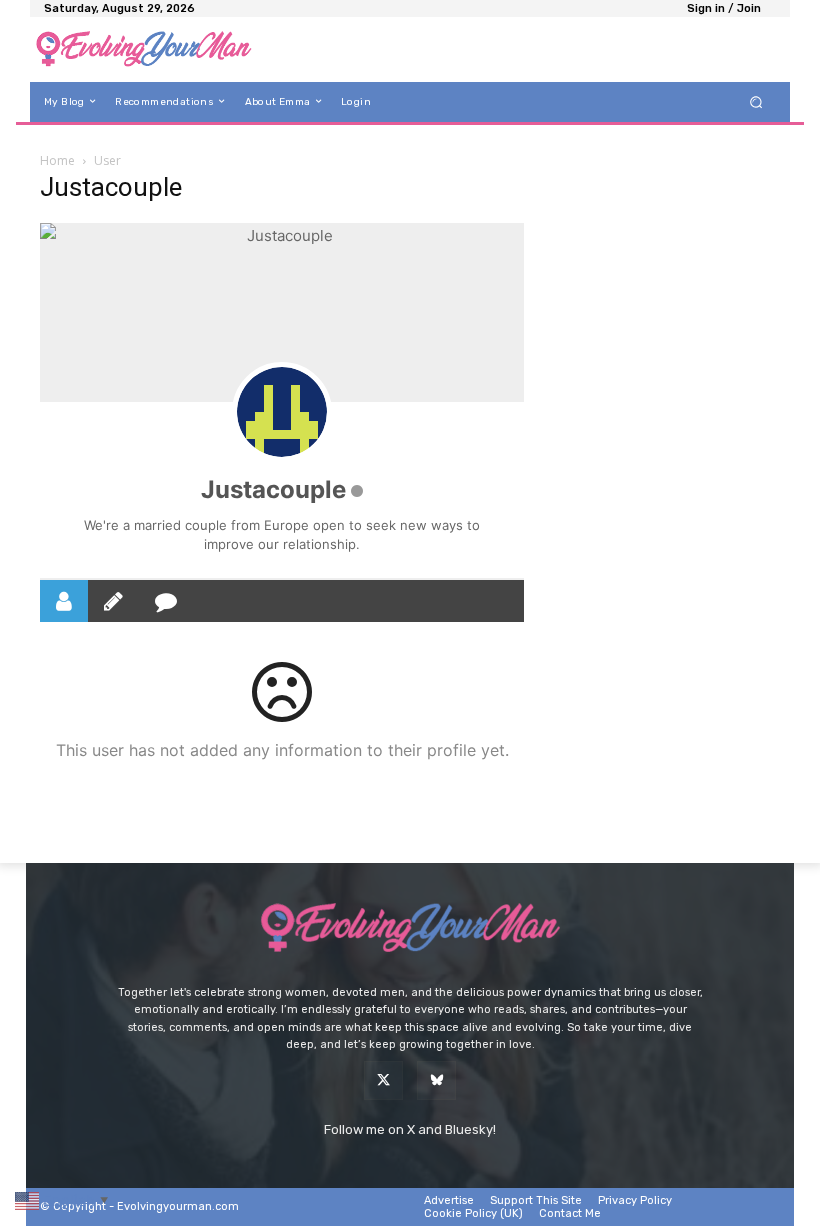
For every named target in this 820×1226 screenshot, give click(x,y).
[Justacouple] (282, 412)
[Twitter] (383, 1080)
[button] (756, 101)
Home (57, 160)
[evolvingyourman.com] (143, 49)
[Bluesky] (436, 1080)
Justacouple (273, 489)
